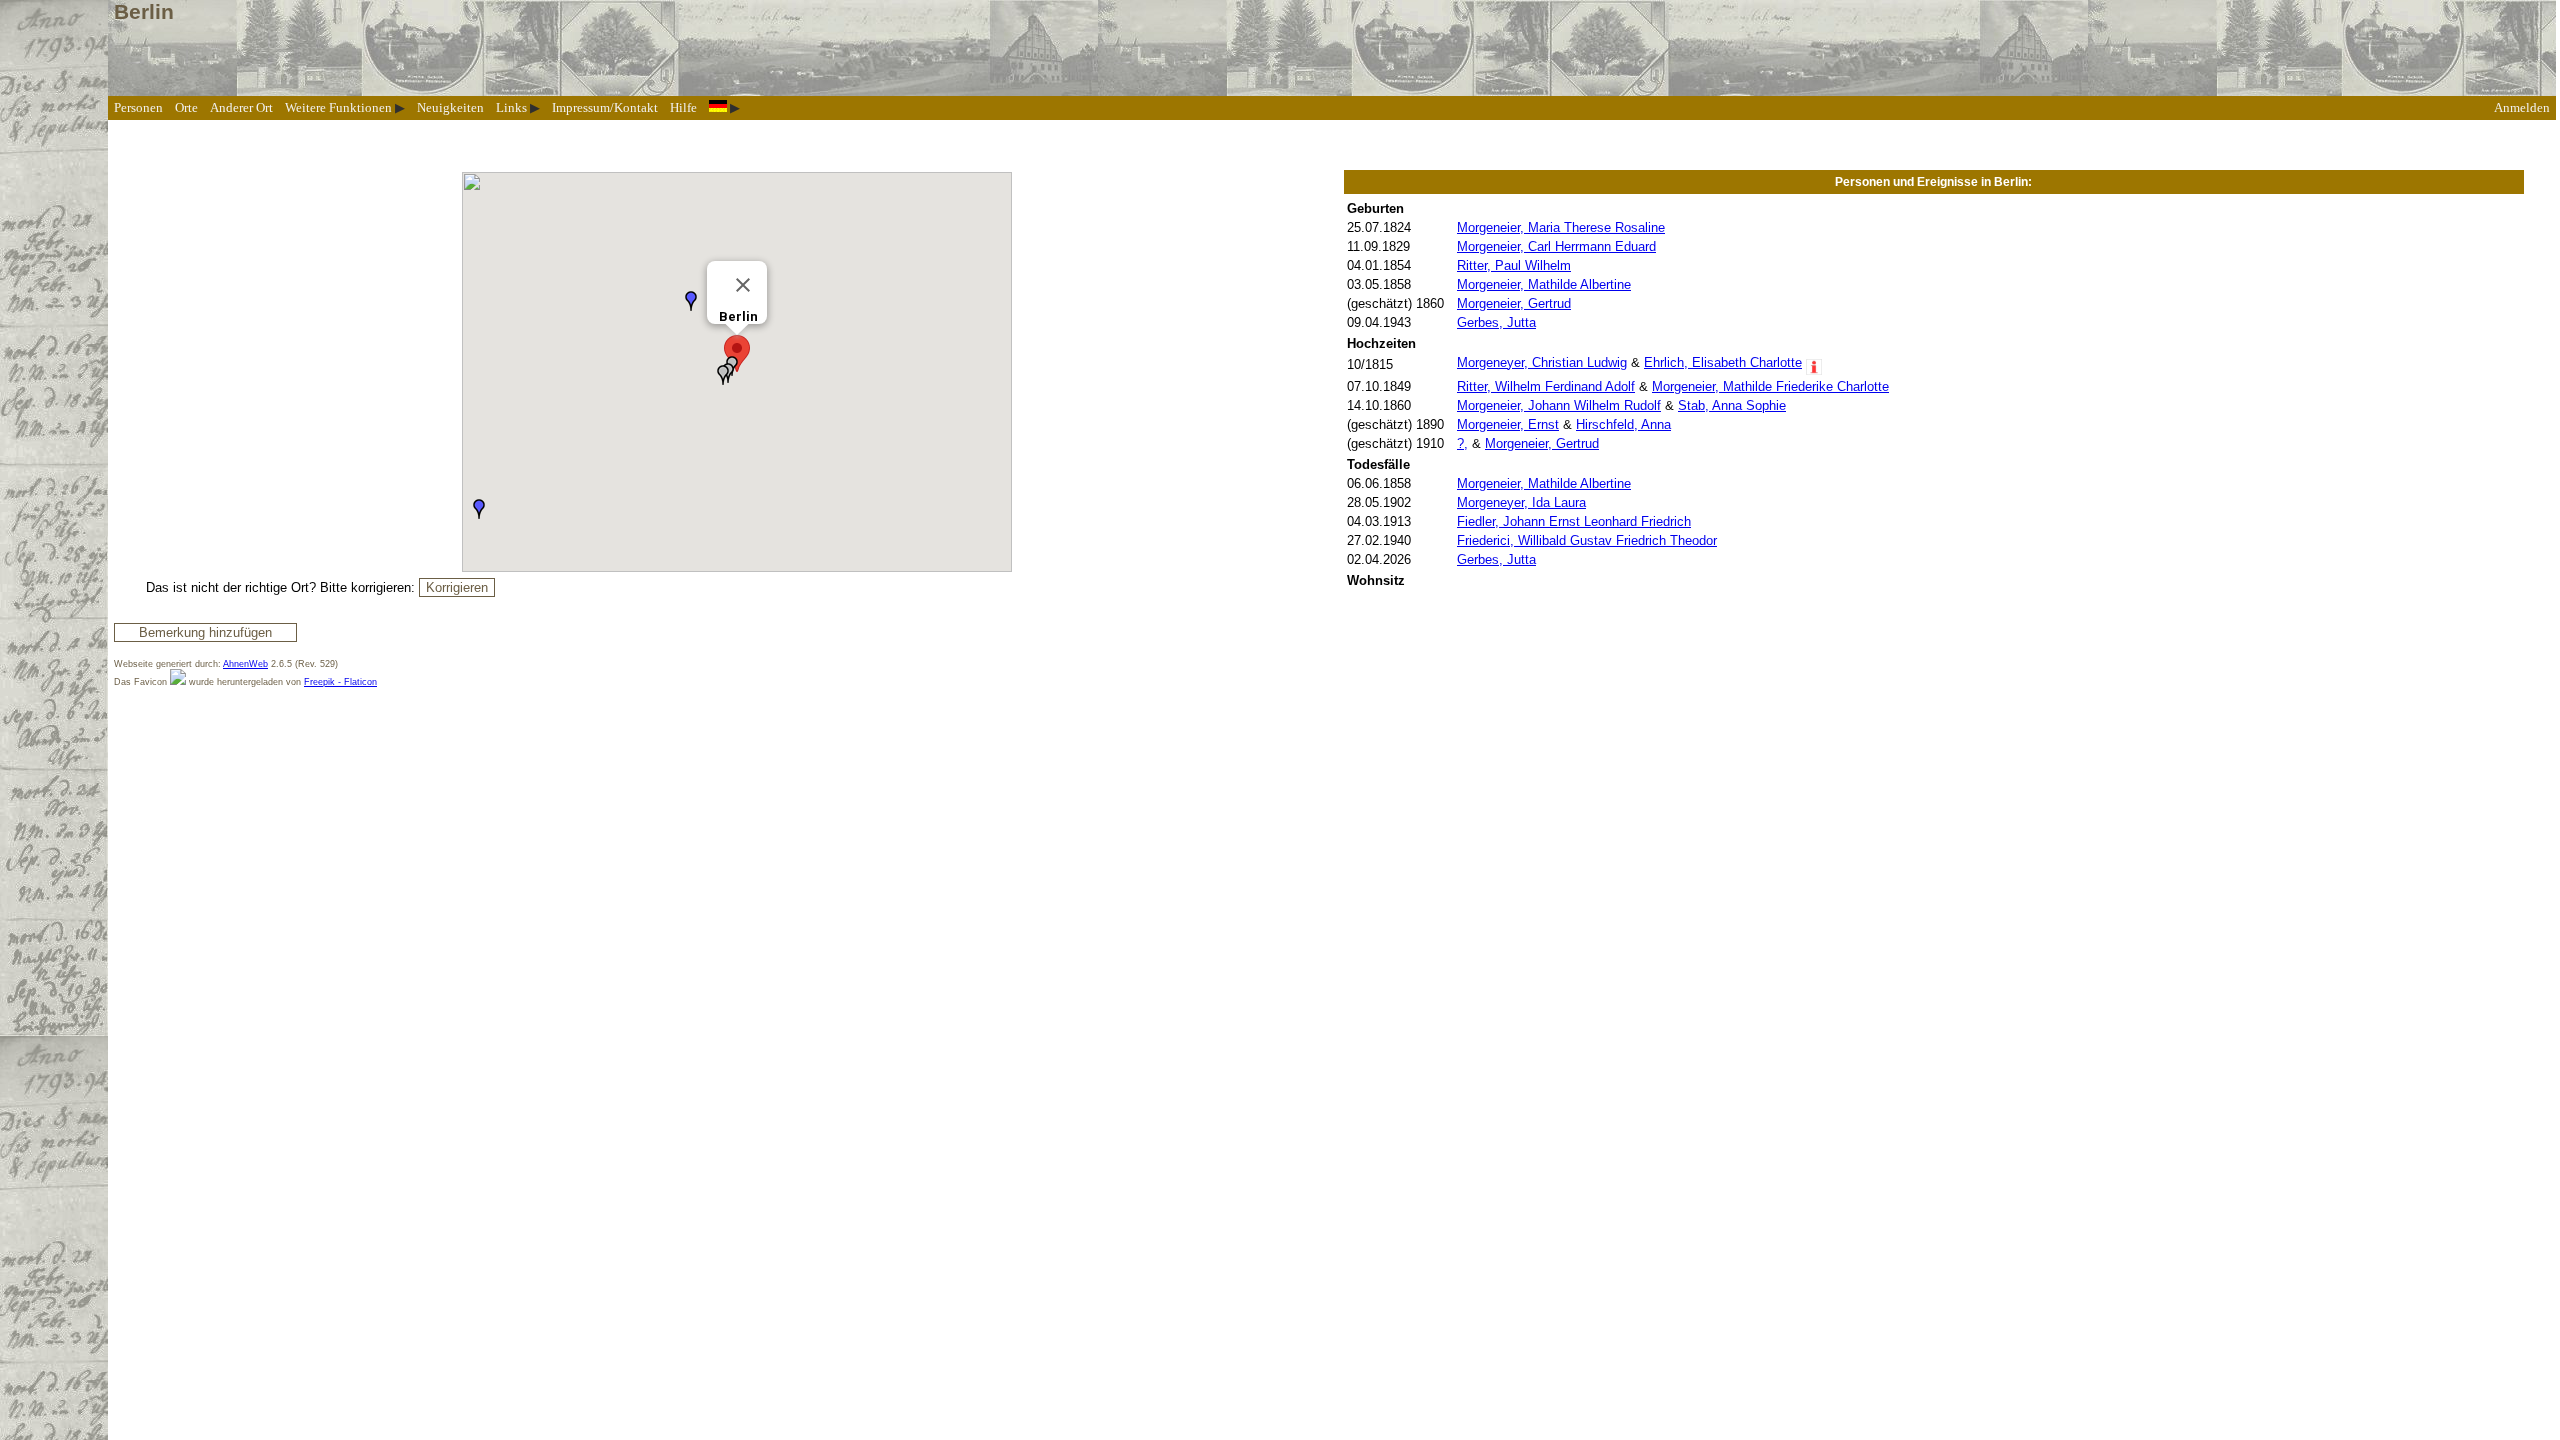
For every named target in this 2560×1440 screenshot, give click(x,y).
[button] (737, 353)
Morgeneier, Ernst (1508, 424)
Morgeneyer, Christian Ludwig (1542, 362)
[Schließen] (743, 285)
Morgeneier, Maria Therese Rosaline (1561, 227)
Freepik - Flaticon (340, 682)
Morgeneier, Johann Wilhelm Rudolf (1559, 405)
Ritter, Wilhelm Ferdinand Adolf (1546, 386)
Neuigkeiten (450, 107)
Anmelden (2522, 107)
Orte (186, 107)
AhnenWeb (245, 664)
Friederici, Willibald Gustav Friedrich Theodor (1587, 540)
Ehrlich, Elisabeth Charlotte (1723, 362)
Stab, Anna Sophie (1732, 405)
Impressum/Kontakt (605, 107)
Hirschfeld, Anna (1623, 424)
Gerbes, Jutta (1496, 322)
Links (511, 107)
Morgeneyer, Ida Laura (1521, 502)
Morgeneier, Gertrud (1514, 303)
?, (1462, 443)
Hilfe (683, 107)
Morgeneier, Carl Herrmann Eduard (1556, 246)
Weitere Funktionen (338, 107)
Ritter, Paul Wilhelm (1514, 265)
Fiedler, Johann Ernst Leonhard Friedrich (1574, 521)
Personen (138, 107)
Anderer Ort (241, 107)
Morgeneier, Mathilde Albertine (1544, 284)
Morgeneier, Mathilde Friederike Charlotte (1770, 386)
